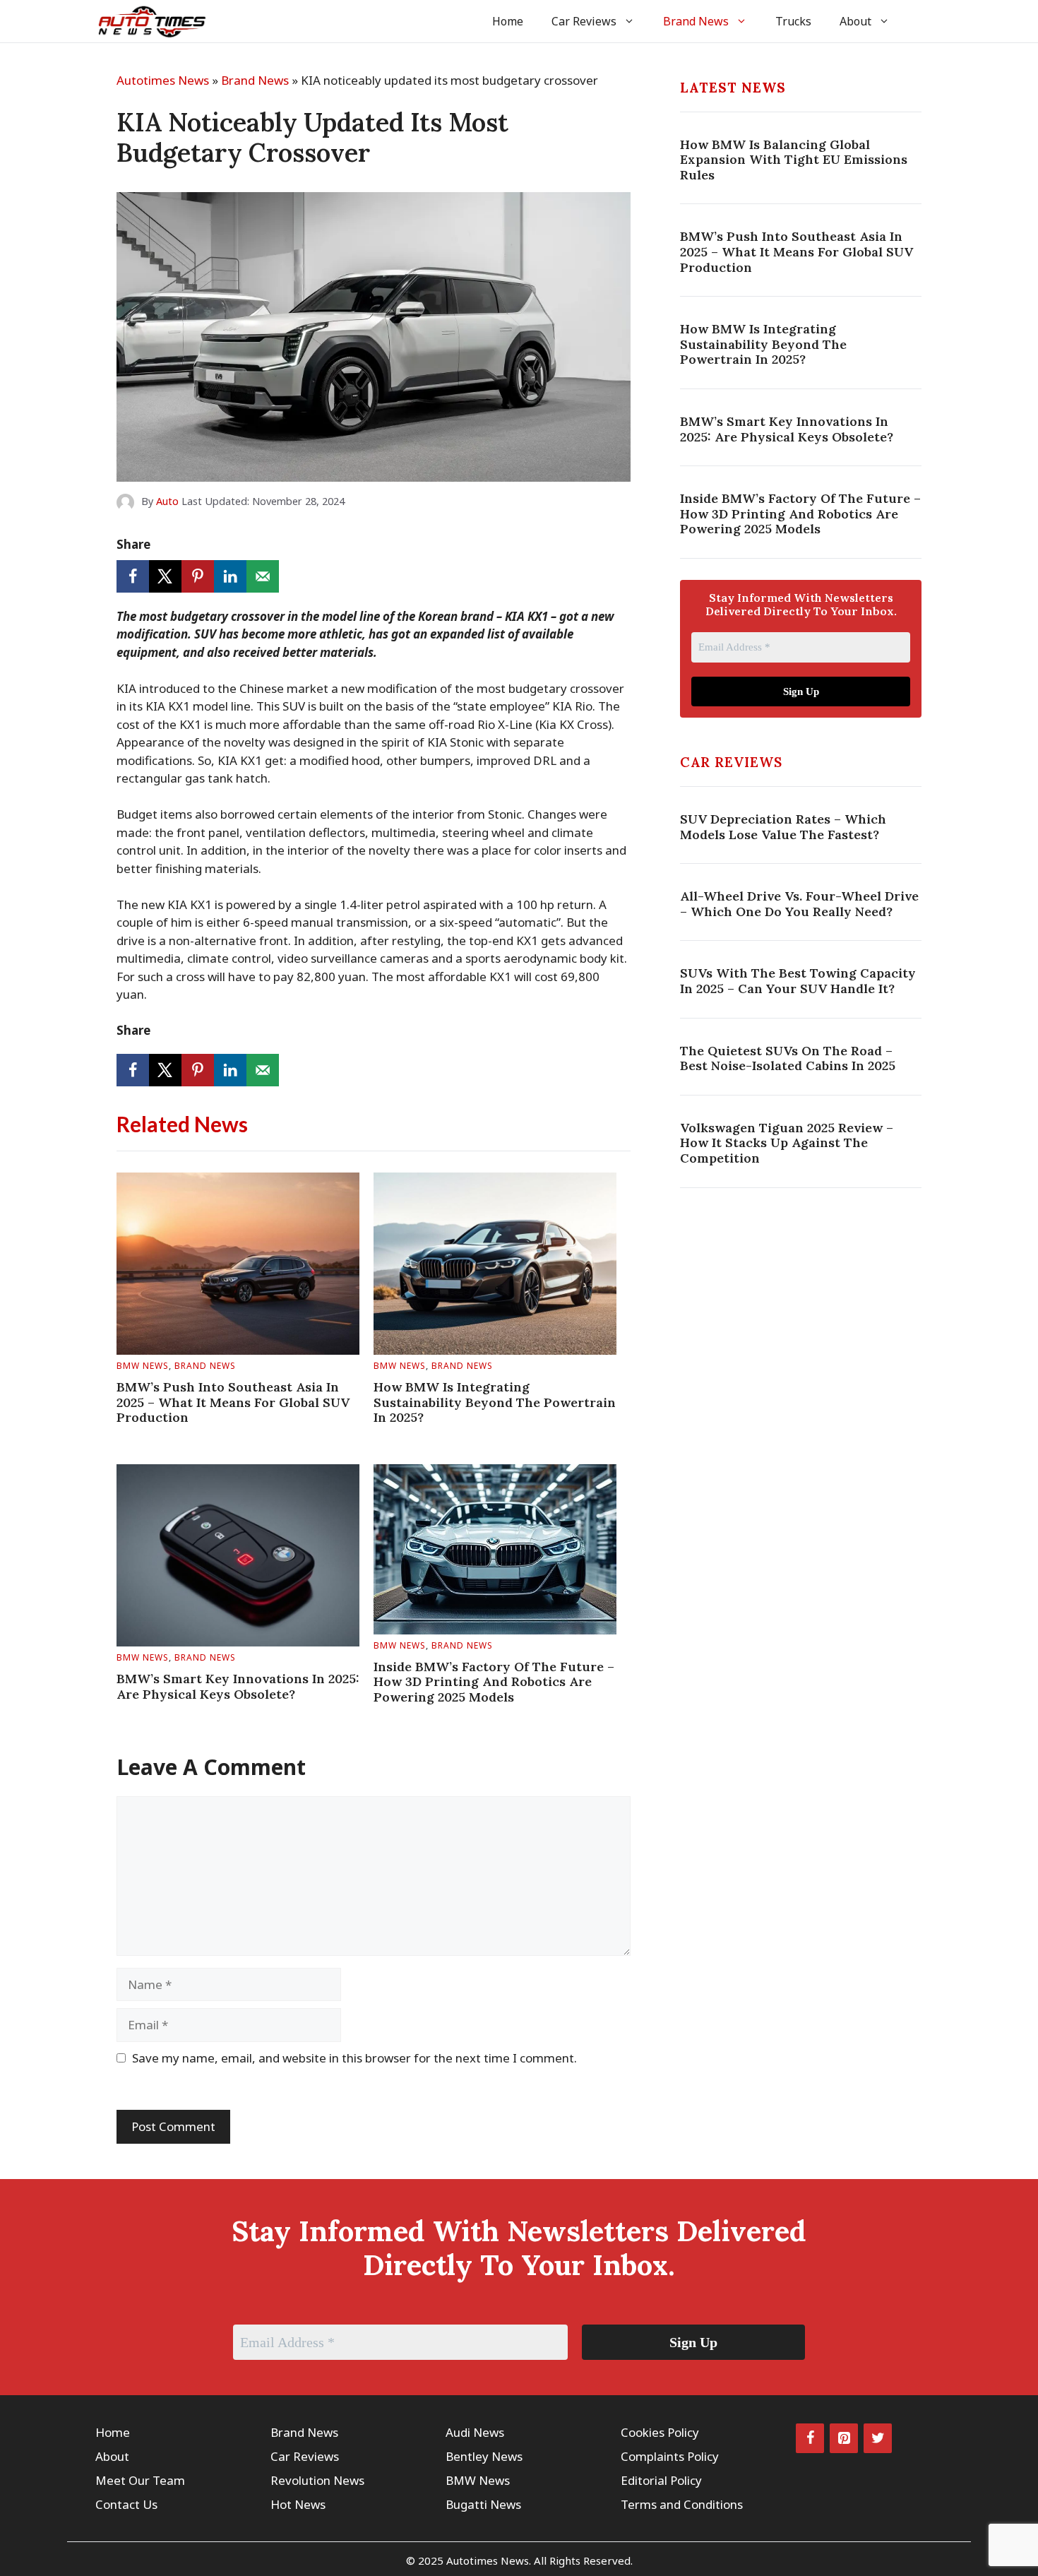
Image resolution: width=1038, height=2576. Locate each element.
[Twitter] (878, 2438)
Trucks (793, 21)
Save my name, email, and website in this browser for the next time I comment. (354, 2058)
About (855, 21)
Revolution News (317, 2480)
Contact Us (126, 2504)
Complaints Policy (670, 2456)
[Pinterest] (844, 2438)
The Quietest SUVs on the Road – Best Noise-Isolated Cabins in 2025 (788, 1058)
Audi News (475, 2432)
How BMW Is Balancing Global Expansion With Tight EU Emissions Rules (794, 160)
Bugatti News (483, 2504)
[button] (923, 21)
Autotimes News (163, 80)
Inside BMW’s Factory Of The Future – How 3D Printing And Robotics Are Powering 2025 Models (494, 1682)
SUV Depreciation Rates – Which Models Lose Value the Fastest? (783, 827)
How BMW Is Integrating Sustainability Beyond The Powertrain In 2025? (495, 1402)
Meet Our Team (140, 2480)
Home (508, 21)
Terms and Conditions (682, 2504)
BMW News (143, 1366)
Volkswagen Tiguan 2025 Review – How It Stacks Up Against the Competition (787, 1143)
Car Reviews (584, 21)
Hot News (298, 2504)
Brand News (696, 21)
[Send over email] (263, 576)
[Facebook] (810, 2438)
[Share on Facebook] (133, 576)
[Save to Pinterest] (198, 576)
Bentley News (484, 2456)
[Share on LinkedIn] (230, 576)
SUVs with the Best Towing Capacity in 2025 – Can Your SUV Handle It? (798, 981)
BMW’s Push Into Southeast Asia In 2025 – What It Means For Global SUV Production (233, 1402)
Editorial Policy (661, 2480)
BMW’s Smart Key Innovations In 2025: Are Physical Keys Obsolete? (238, 1686)
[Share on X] (165, 576)
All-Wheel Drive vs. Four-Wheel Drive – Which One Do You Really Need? (799, 904)
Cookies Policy (660, 2432)
